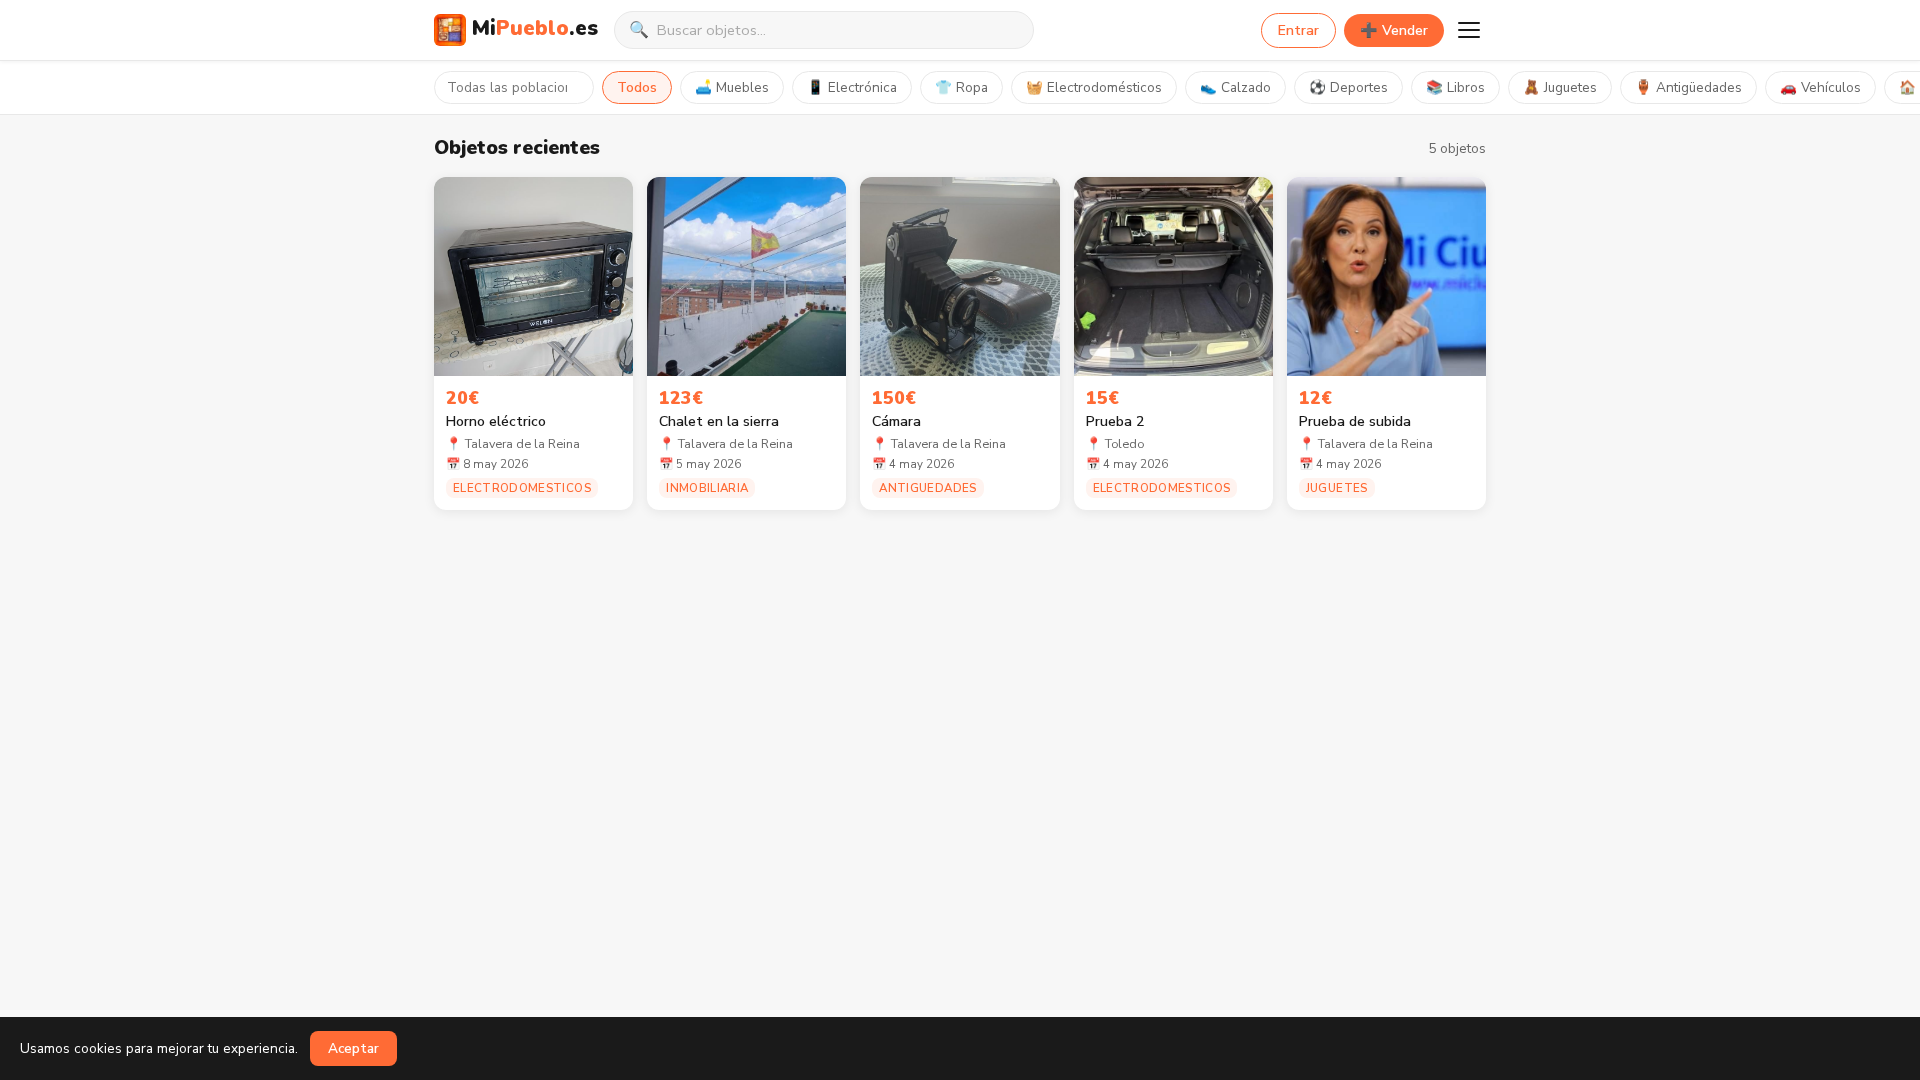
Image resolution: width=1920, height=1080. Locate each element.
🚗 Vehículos (1820, 87)
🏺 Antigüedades (1688, 87)
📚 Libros (1455, 87)
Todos (637, 87)
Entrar (1298, 30)
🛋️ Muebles (732, 87)
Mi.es (535, 28)
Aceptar (353, 1048)
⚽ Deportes (1348, 87)
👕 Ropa (961, 87)
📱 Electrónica (852, 87)
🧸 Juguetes (1560, 87)
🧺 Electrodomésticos (1094, 87)
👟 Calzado (1235, 87)
